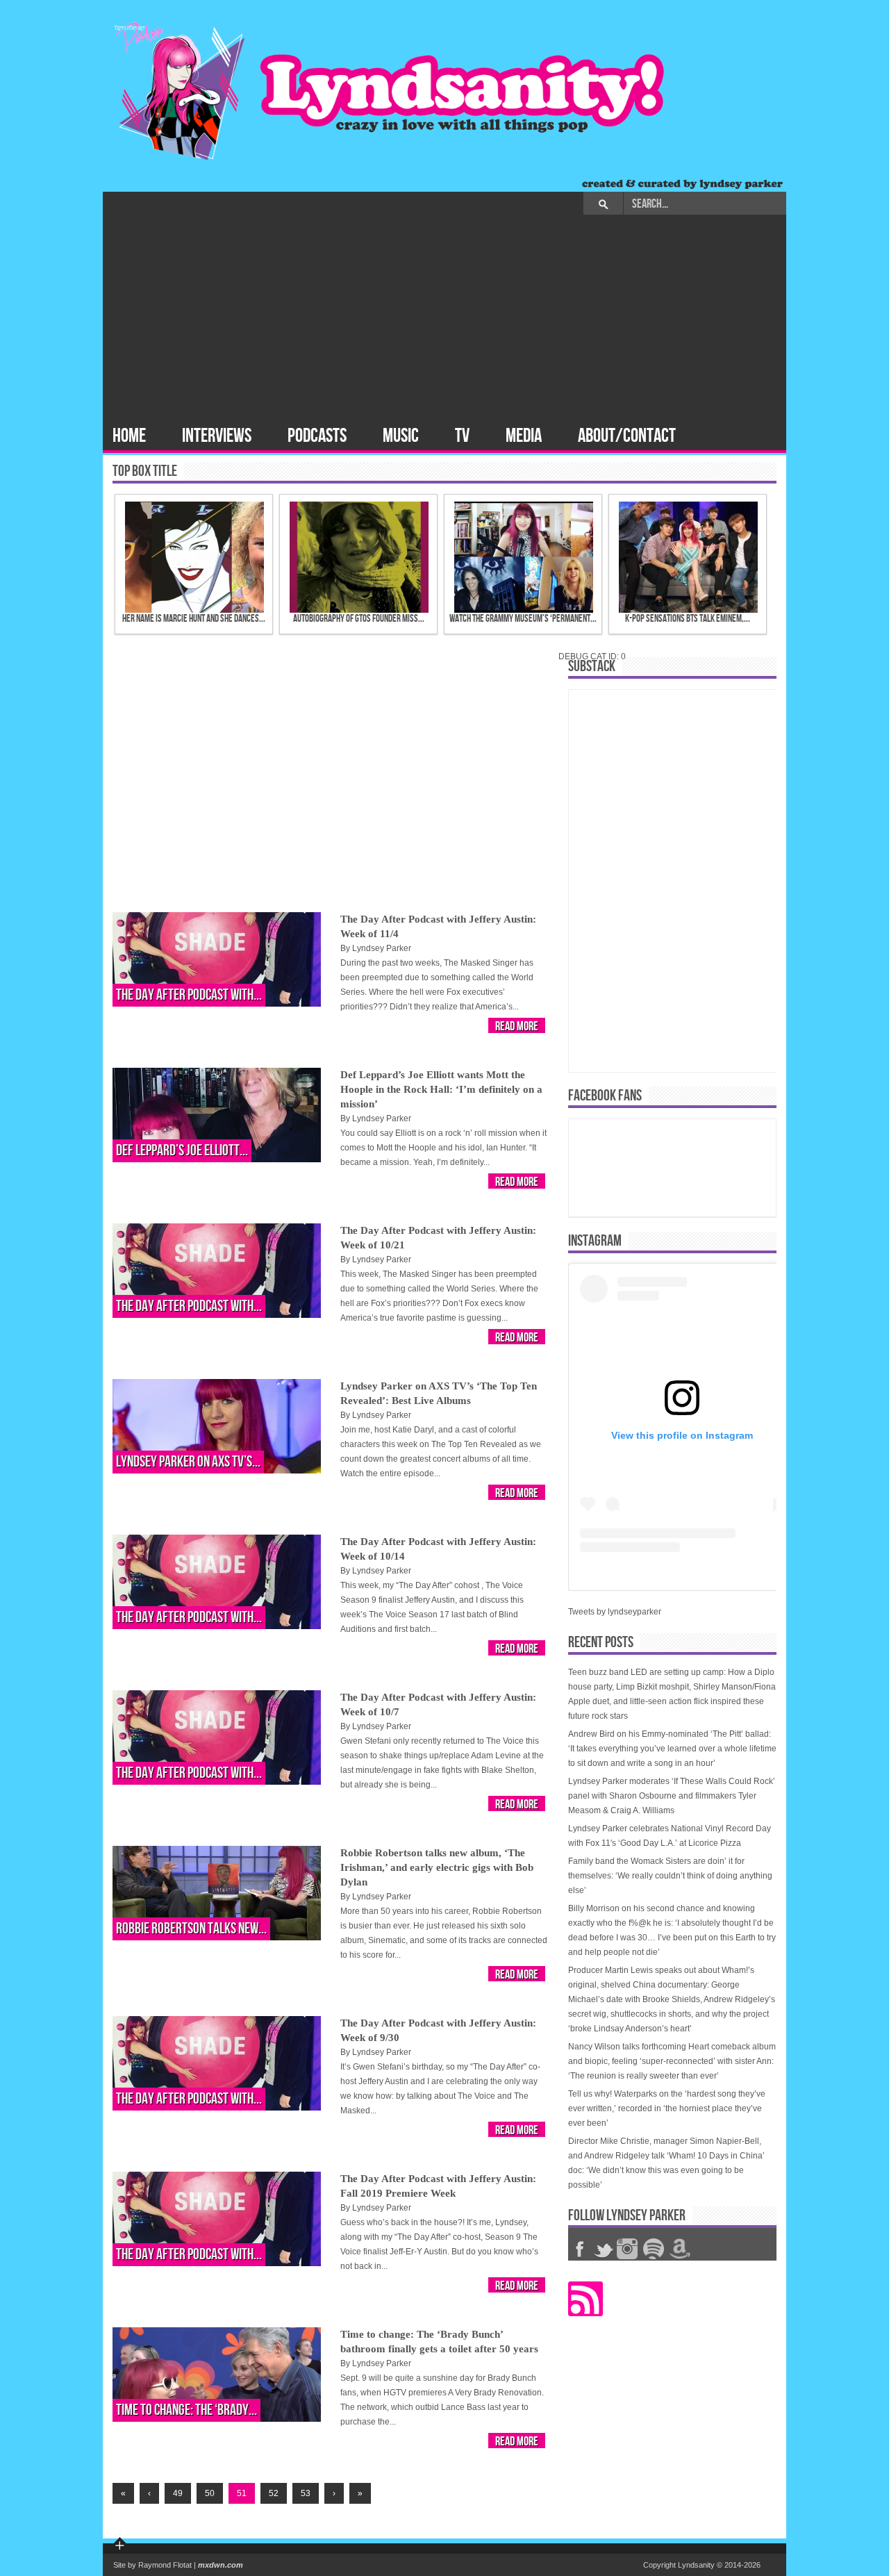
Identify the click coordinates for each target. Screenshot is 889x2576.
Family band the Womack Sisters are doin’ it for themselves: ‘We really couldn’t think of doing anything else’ (670, 1876)
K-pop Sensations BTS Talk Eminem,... (688, 619)
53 (306, 2493)
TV (462, 436)
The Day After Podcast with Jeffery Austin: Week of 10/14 (438, 1549)
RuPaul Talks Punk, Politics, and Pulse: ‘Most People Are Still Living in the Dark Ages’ (319, 838)
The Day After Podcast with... (189, 995)
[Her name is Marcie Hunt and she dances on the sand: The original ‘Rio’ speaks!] (180, 557)
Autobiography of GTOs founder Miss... (359, 619)
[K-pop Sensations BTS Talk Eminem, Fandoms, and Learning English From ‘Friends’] (673, 557)
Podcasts (317, 436)
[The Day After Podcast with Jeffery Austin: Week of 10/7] (217, 1737)
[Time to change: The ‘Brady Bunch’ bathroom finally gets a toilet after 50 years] (217, 2375)
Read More (517, 1026)
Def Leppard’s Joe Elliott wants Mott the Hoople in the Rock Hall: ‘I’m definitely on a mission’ (441, 1089)
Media (524, 436)
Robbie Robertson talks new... (191, 1929)
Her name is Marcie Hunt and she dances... (194, 619)
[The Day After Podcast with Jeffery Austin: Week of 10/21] (217, 1271)
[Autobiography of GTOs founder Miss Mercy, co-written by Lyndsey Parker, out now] (344, 557)
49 (178, 2493)
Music (401, 436)
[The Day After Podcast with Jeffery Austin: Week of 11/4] (217, 959)
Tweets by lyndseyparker (615, 1612)
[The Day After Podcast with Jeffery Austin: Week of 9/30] (217, 2063)
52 (274, 2493)
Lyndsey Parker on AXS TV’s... (188, 1462)
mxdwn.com (221, 2565)
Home (129, 436)
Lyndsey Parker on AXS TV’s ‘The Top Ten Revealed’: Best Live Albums (439, 1393)
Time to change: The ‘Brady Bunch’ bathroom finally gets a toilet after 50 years (439, 2342)
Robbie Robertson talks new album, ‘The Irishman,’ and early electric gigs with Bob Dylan (437, 1867)
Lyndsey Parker (382, 948)
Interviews (217, 436)
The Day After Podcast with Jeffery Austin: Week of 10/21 (438, 1238)
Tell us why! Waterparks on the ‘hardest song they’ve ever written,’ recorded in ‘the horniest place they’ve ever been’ (667, 2108)
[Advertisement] (444, 319)
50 (210, 2493)
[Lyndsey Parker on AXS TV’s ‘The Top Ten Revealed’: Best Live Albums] (217, 1426)
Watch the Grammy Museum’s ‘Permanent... (523, 619)
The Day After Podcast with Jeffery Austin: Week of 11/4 (438, 926)
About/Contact (627, 436)
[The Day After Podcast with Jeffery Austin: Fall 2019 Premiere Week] (217, 2219)
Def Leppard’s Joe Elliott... (182, 1151)
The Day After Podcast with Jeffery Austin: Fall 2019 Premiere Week (438, 2186)
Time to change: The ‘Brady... (186, 2410)
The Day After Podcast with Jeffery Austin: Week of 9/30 (438, 2030)
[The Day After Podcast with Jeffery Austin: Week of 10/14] (217, 1582)
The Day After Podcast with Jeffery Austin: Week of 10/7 (438, 1704)
